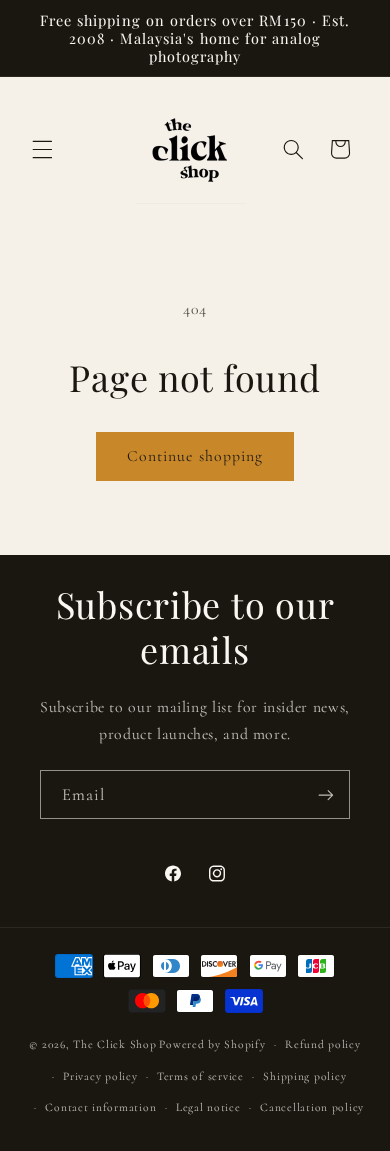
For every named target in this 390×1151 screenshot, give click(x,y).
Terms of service (200, 1076)
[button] (42, 149)
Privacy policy (100, 1076)
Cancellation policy (312, 1107)
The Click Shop (114, 1044)
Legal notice (208, 1107)
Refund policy (323, 1044)
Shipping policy (304, 1076)
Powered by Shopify (212, 1044)
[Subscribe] (326, 794)
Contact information (100, 1107)
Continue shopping (195, 456)
